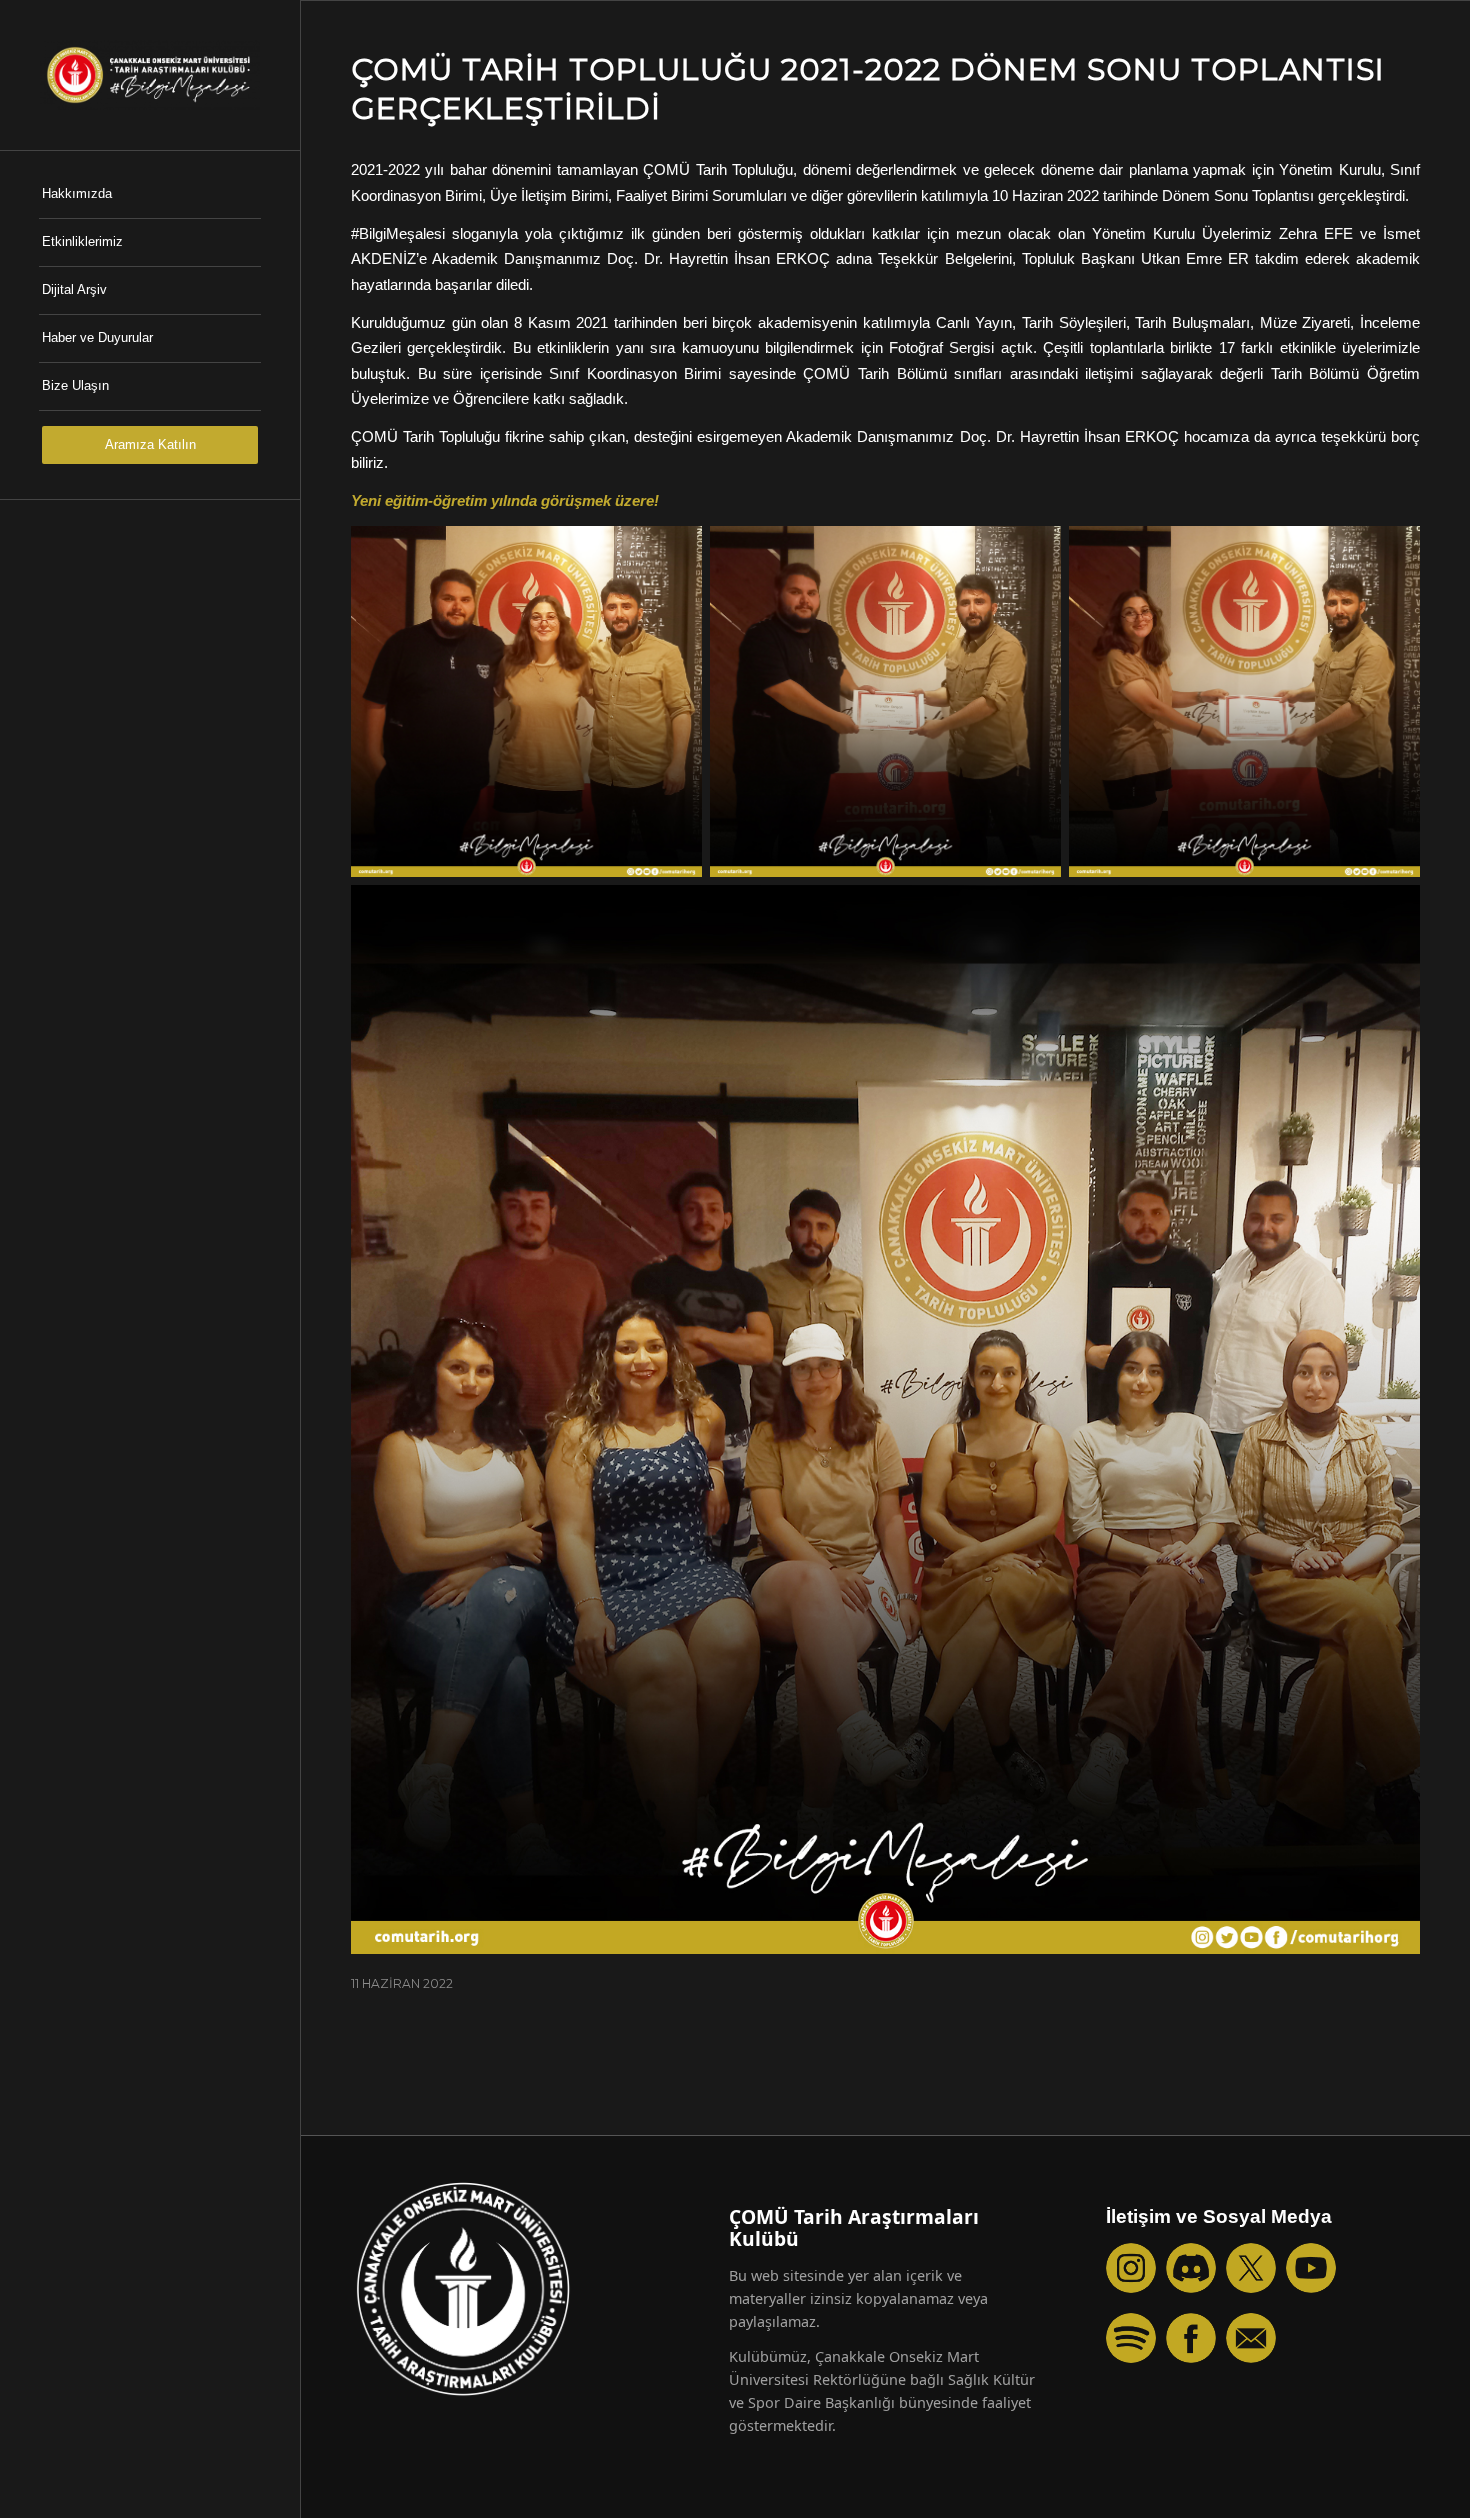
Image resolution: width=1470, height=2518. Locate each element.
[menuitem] (150, 195)
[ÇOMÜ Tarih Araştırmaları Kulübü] (150, 75)
